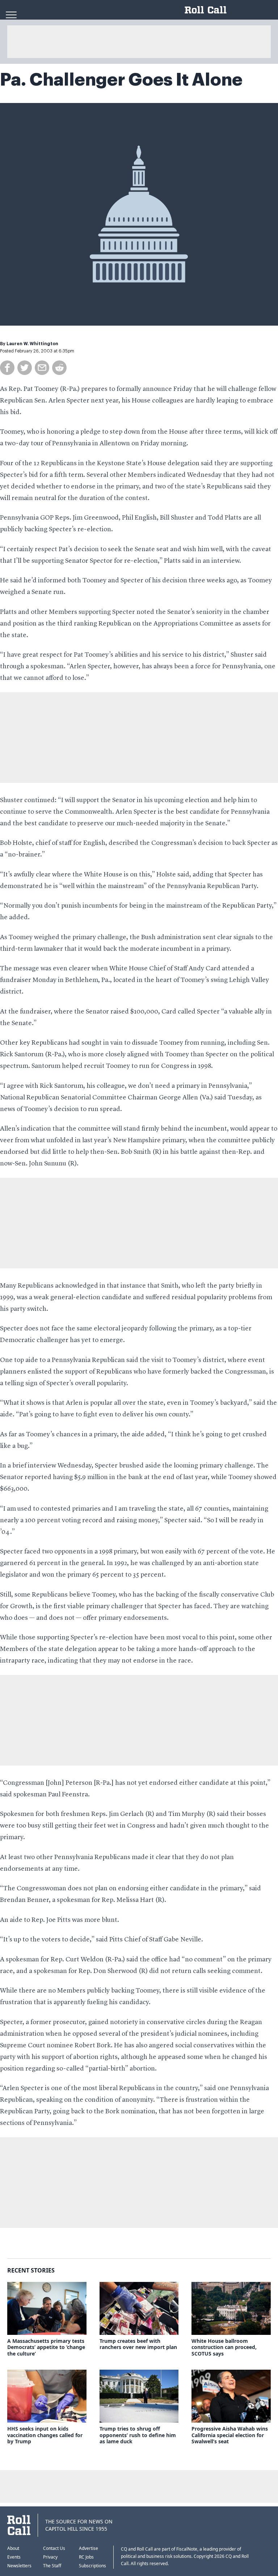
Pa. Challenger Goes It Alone (121, 80)
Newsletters (19, 2566)
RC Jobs (86, 2557)
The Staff (52, 2566)
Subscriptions (92, 2566)
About (13, 2548)
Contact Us (54, 2548)
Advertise (89, 2548)
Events (14, 2557)
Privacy (50, 2557)
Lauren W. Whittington (32, 344)
